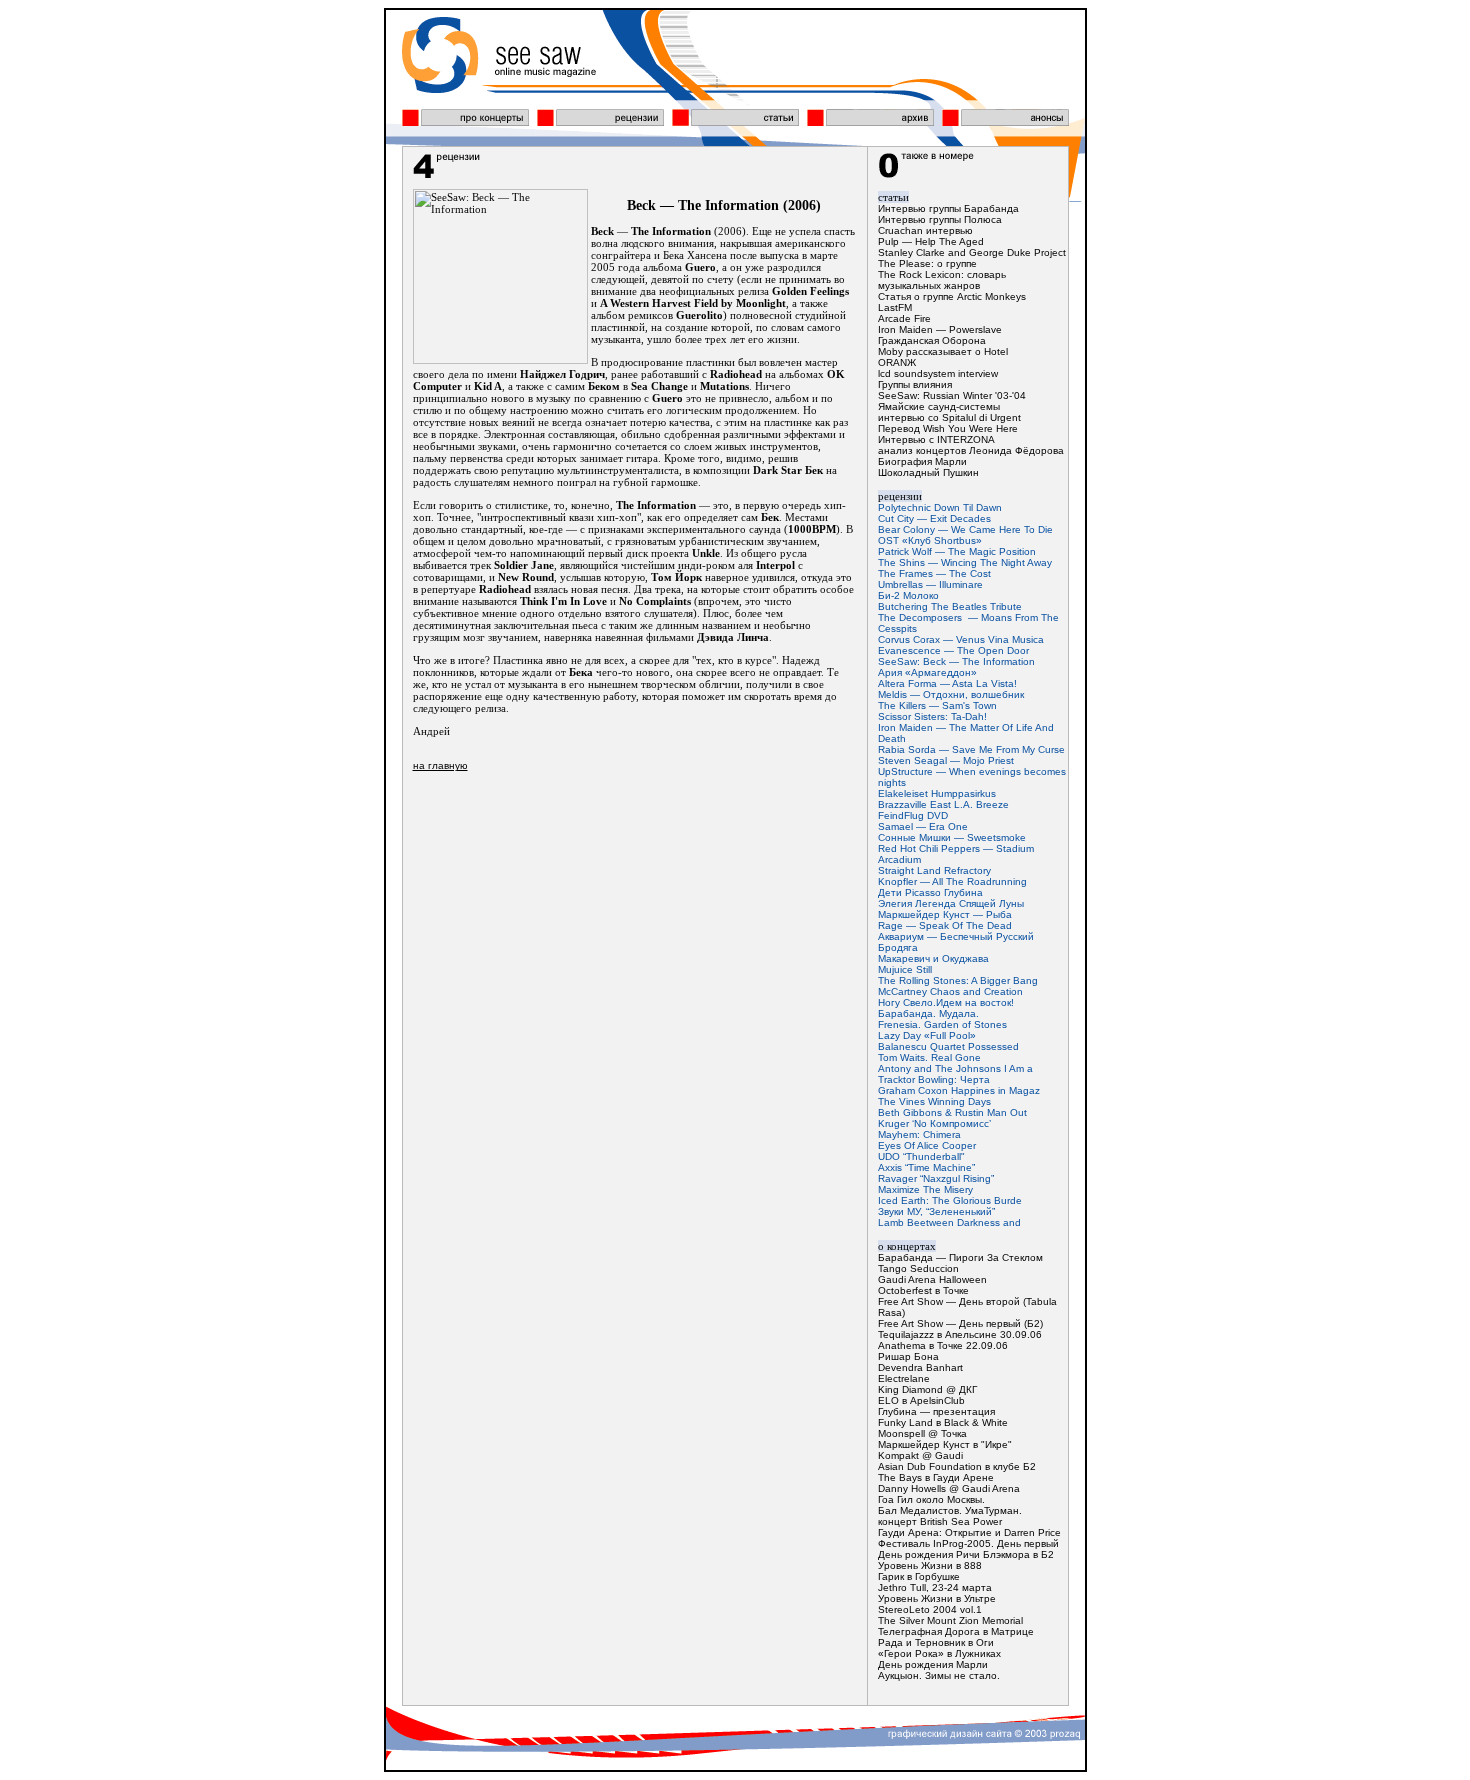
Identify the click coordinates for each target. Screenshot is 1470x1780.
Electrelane (904, 1378)
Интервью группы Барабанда (948, 208)
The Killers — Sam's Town (937, 705)
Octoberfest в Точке (923, 1290)
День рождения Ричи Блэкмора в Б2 (966, 1554)
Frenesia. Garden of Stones (942, 1024)
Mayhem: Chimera (919, 1134)
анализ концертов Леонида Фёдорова (971, 450)
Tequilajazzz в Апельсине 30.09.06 (960, 1334)
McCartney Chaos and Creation (950, 991)
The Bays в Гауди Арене (936, 1477)
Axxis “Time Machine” (926, 1167)
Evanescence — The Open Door (953, 650)
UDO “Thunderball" (921, 1156)
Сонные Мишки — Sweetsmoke (952, 837)
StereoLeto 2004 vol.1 (930, 1609)
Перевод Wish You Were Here (948, 428)
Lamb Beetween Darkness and (949, 1222)
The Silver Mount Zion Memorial (950, 1620)
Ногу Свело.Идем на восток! (946, 1002)
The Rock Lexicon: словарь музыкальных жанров (942, 280)
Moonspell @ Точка (922, 1433)
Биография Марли (922, 461)
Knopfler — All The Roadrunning (952, 881)
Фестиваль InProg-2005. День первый (968, 1543)
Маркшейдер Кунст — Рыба (945, 914)
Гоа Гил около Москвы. (931, 1499)
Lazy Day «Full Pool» (927, 1035)
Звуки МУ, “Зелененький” (936, 1211)
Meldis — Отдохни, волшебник (951, 694)
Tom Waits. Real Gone (929, 1057)
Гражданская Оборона (932, 340)
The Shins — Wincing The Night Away (965, 562)
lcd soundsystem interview (938, 373)
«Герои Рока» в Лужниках (939, 1653)
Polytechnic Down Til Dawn (940, 507)
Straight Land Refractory (934, 870)
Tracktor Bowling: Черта (934, 1079)
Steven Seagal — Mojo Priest (946, 760)
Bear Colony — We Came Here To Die (965, 529)
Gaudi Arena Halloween (932, 1279)
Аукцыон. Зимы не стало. (939, 1675)
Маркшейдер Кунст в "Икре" (945, 1444)
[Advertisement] (635, 934)
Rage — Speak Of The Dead (945, 925)
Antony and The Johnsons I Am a (955, 1068)
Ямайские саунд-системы (939, 406)
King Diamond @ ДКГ (927, 1389)
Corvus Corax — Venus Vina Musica (961, 639)
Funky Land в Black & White (943, 1422)
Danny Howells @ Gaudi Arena (949, 1488)
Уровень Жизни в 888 (930, 1565)
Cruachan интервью (925, 230)
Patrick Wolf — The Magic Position (957, 551)
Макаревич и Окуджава (933, 958)
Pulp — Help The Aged (931, 241)
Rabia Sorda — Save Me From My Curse (971, 749)
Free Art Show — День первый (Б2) (960, 1323)
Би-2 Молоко (908, 595)
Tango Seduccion (918, 1268)
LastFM (895, 307)
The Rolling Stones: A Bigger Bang (958, 980)
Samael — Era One (923, 826)
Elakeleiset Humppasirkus (937, 793)
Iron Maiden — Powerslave (940, 329)
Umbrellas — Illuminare (930, 584)
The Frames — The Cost (934, 573)
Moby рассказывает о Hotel (943, 351)
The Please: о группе (927, 263)
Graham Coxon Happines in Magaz (959, 1090)
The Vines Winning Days (934, 1101)
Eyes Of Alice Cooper (927, 1145)
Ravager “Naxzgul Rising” (936, 1178)
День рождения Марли (933, 1664)
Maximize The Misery (925, 1189)
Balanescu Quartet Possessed (948, 1046)
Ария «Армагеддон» (927, 672)
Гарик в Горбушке (919, 1576)
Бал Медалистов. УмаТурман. (950, 1510)
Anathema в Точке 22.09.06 (943, 1345)
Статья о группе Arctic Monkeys (952, 296)
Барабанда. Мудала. (928, 1013)
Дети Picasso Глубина (930, 892)
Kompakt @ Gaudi (920, 1455)
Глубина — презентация (936, 1411)
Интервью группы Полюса (940, 219)
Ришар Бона (908, 1356)
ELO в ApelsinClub (921, 1400)
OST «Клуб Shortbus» (930, 540)
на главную (440, 765)
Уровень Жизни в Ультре (937, 1598)
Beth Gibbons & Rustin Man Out (952, 1112)
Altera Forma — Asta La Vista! (947, 683)
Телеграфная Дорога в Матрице (956, 1631)
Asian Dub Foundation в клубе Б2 (957, 1466)
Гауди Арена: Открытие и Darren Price (969, 1532)
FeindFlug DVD (913, 815)
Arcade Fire (904, 318)
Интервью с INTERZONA (936, 439)
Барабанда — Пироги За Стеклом (960, 1257)
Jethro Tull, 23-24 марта (935, 1587)
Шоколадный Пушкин (928, 472)
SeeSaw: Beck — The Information (956, 661)
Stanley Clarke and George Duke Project (972, 252)
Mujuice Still (905, 969)
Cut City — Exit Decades (934, 518)
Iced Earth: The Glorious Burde (950, 1200)
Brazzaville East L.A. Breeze (943, 804)
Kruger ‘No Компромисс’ (934, 1123)
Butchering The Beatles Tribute (950, 606)
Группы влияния (915, 384)
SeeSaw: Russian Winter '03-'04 (952, 395)
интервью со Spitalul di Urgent (949, 417)
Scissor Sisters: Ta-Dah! (932, 716)
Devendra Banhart (920, 1367)
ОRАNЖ (897, 362)
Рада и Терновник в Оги (936, 1642)
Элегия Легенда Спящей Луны (951, 903)
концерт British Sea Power (940, 1521)
